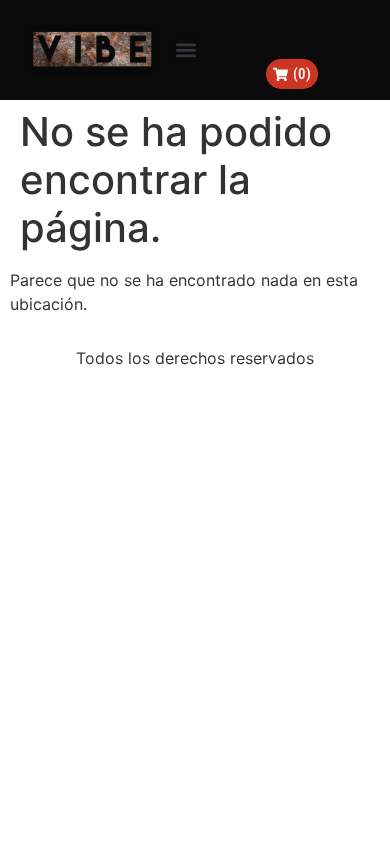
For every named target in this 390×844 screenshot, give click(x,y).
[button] (185, 50)
